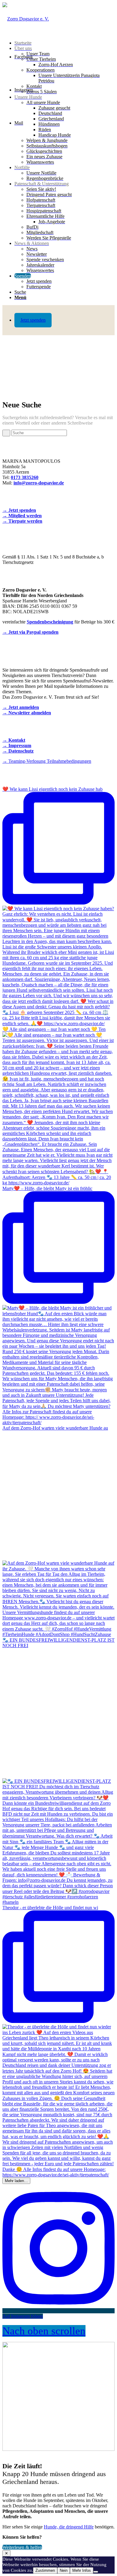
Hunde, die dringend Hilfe (69, 2527)
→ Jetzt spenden (19, 510)
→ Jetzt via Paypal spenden (30, 632)
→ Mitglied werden (22, 516)
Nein (64, 2570)
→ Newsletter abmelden (27, 713)
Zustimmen (45, 2570)
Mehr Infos (82, 2570)
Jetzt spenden (33, 320)
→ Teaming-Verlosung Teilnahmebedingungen (47, 761)
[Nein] (96, 2572)
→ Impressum (17, 745)
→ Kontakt (14, 740)
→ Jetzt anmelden (21, 707)
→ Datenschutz (18, 751)
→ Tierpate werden (22, 521)
